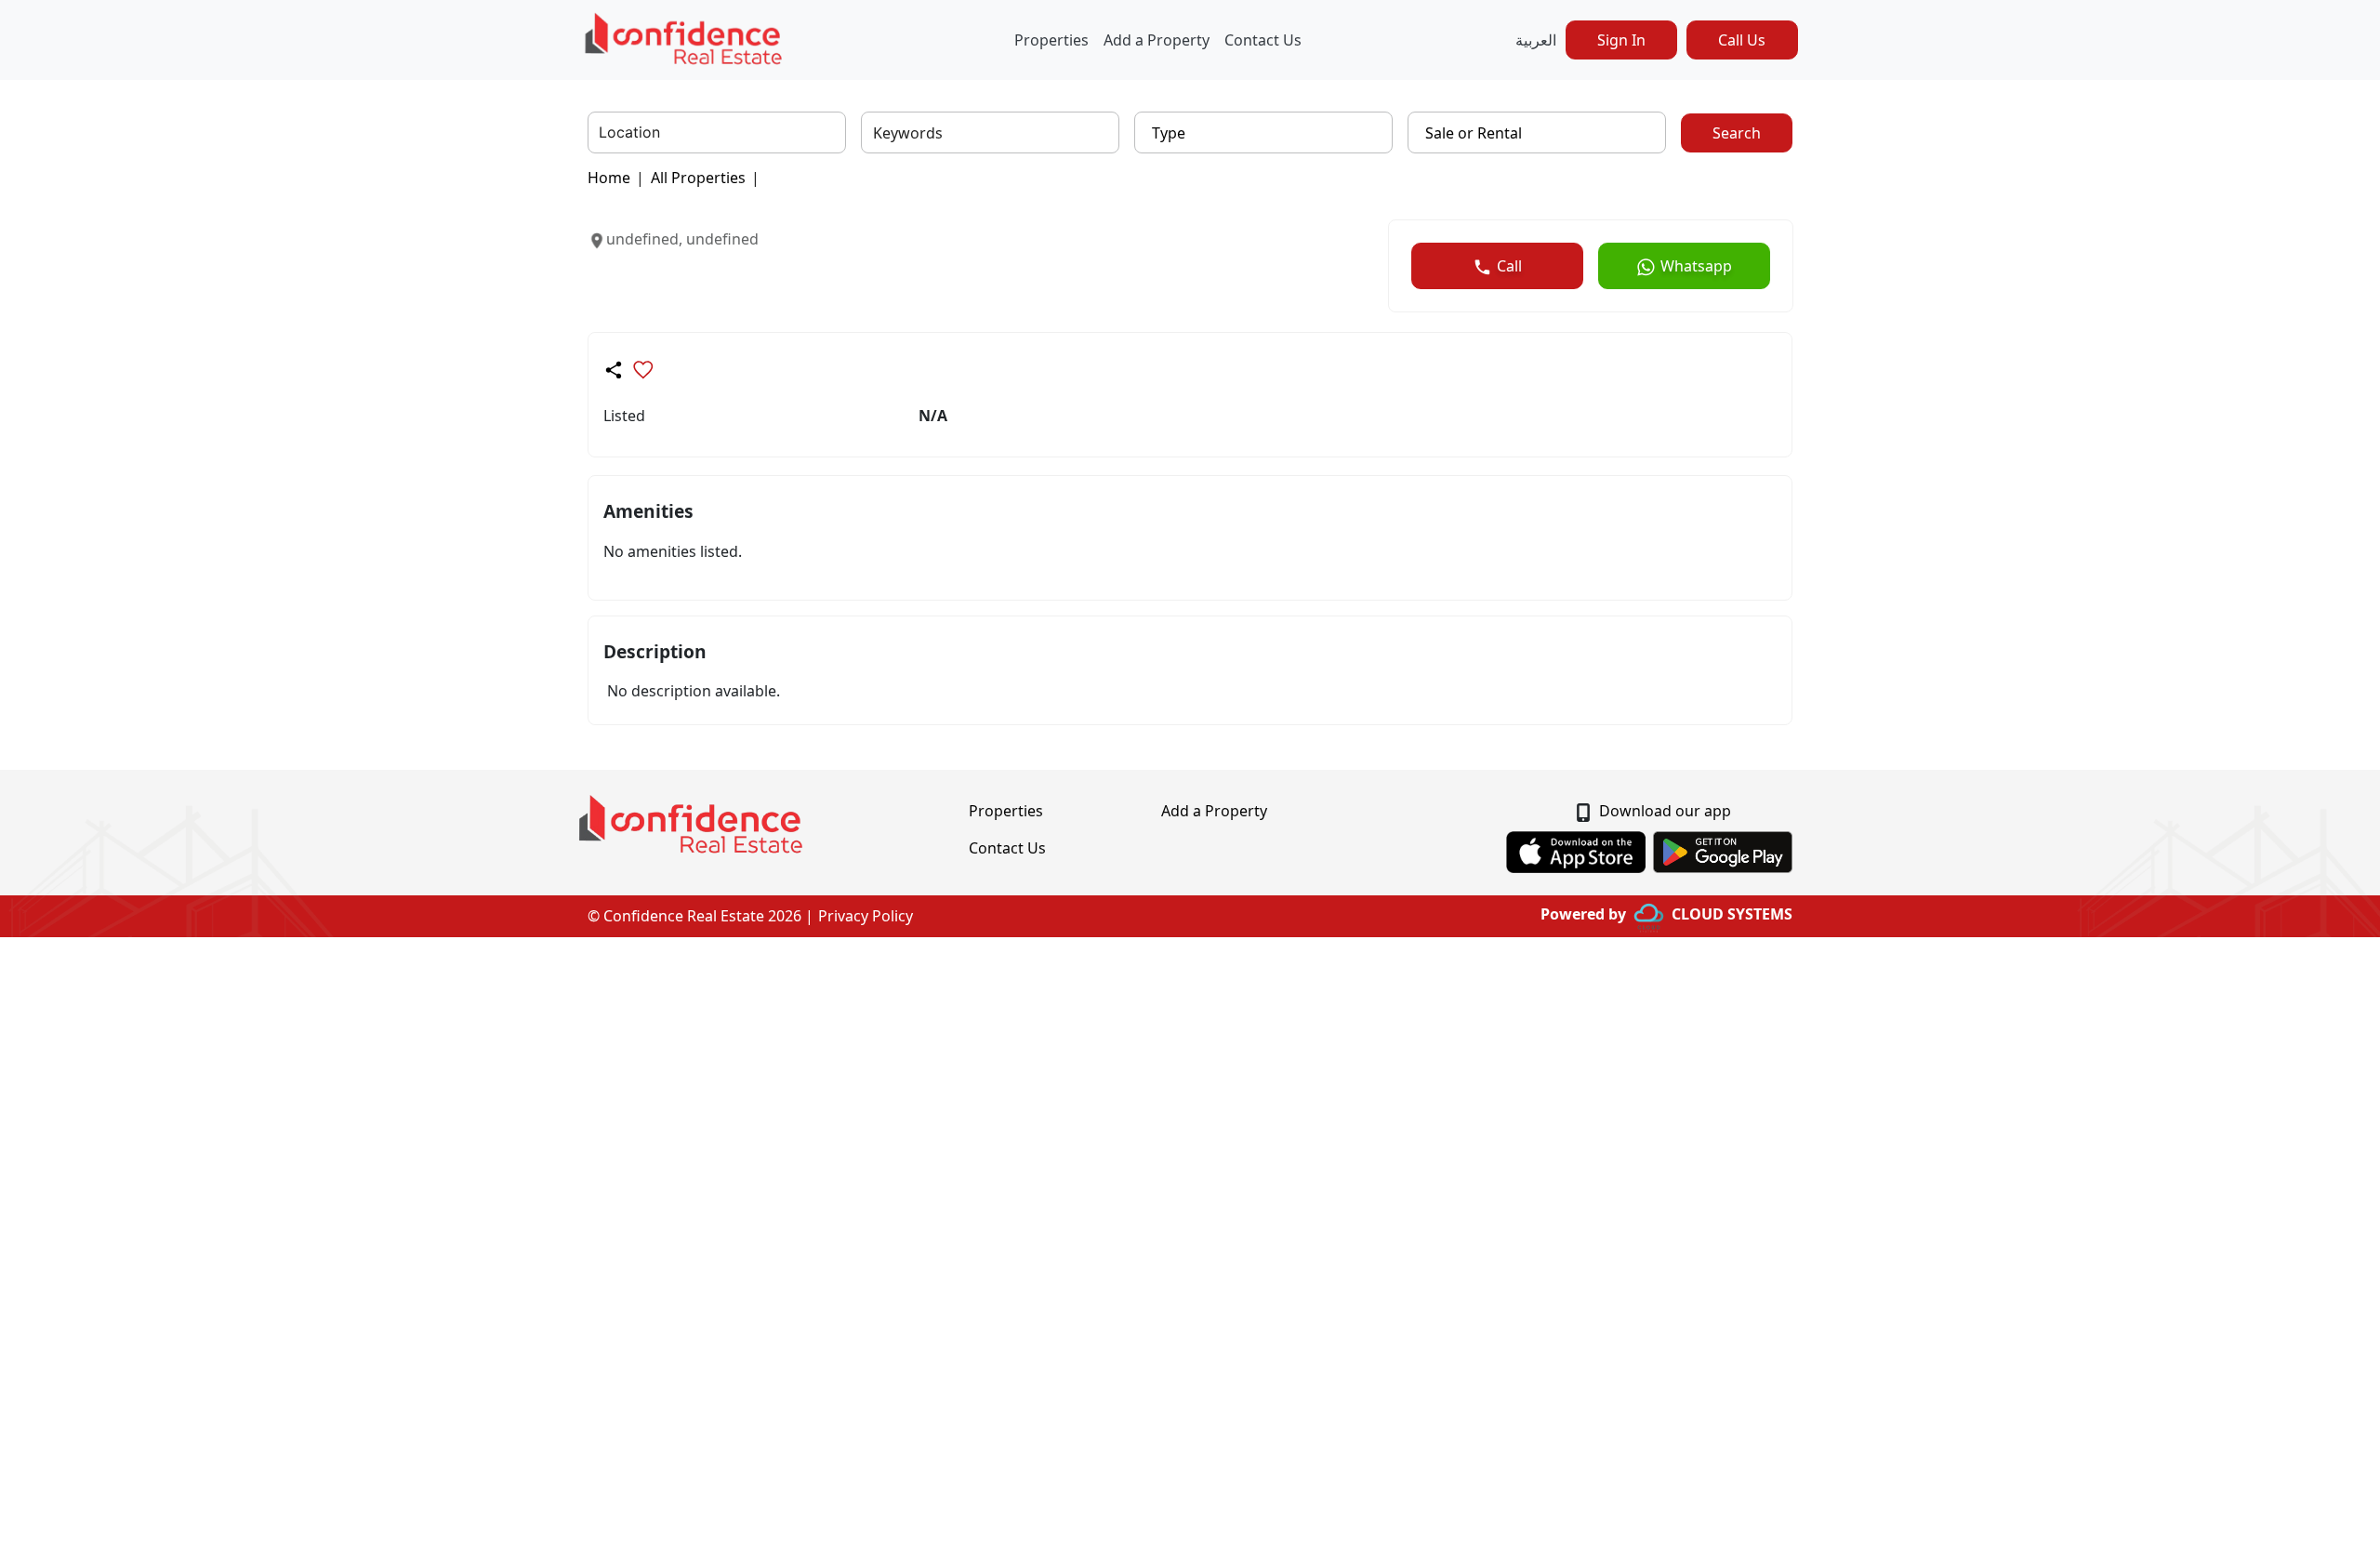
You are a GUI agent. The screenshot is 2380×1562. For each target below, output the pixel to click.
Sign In (1621, 40)
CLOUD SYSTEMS (1732, 914)
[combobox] (601, 133)
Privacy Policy (866, 916)
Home (609, 178)
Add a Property (1157, 40)
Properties (1051, 40)
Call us (1742, 40)
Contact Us (1263, 40)
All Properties (698, 178)
